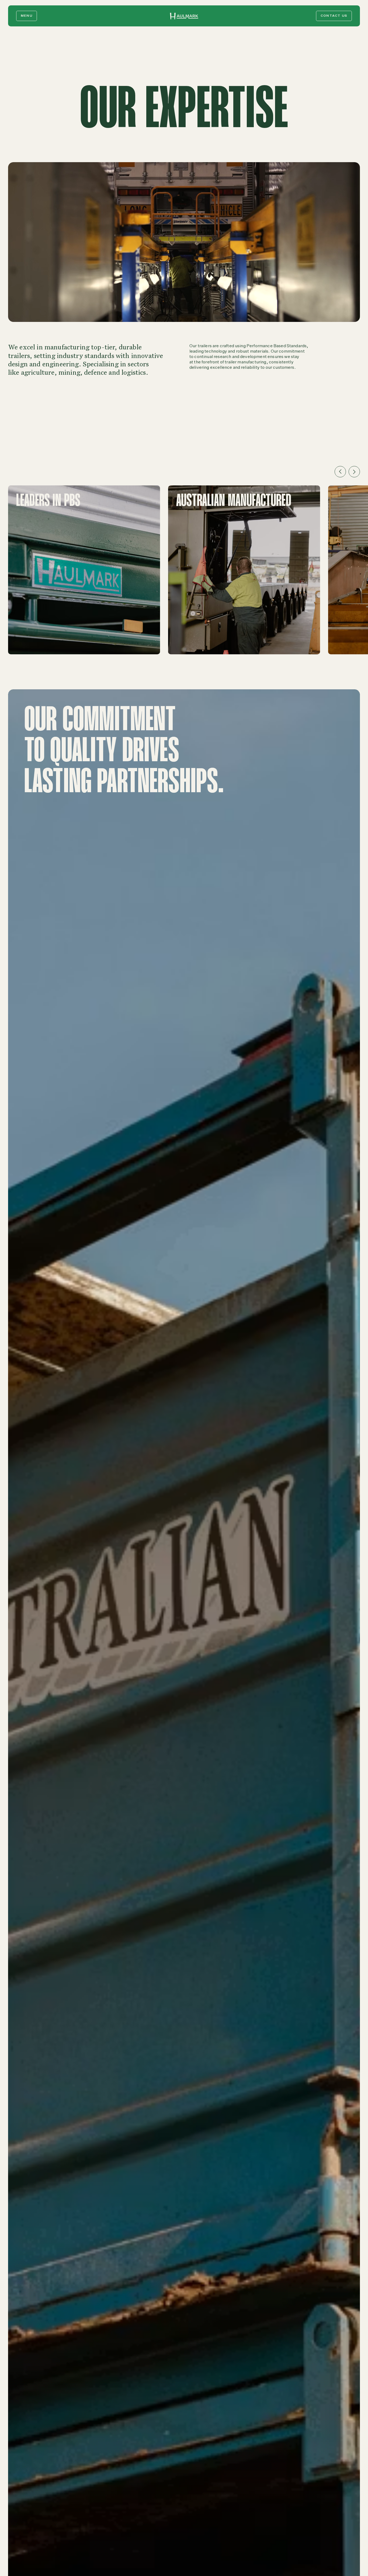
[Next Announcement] (354, 472)
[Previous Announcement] (340, 472)
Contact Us (334, 16)
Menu (27, 16)
